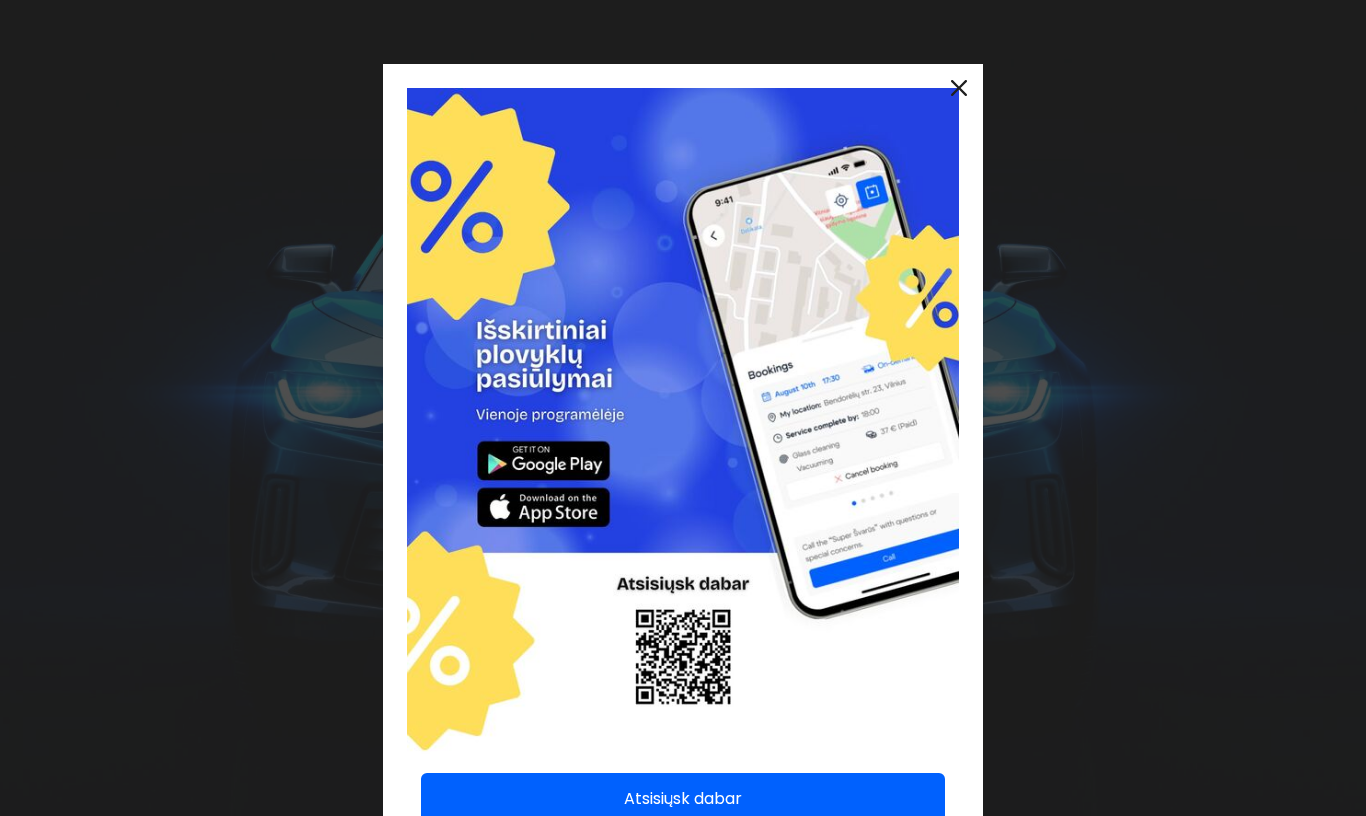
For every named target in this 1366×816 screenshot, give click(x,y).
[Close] (959, 88)
